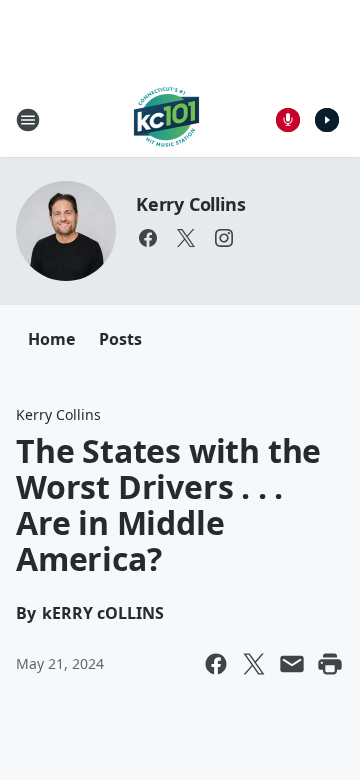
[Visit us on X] (186, 238)
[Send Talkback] (288, 120)
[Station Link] (166, 119)
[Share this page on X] (254, 664)
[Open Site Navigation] (28, 120)
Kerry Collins (190, 204)
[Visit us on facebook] (148, 238)
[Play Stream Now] (327, 120)
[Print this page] (330, 664)
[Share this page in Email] (292, 664)
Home (51, 339)
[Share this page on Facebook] (216, 664)
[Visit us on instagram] (224, 238)
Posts (120, 339)
